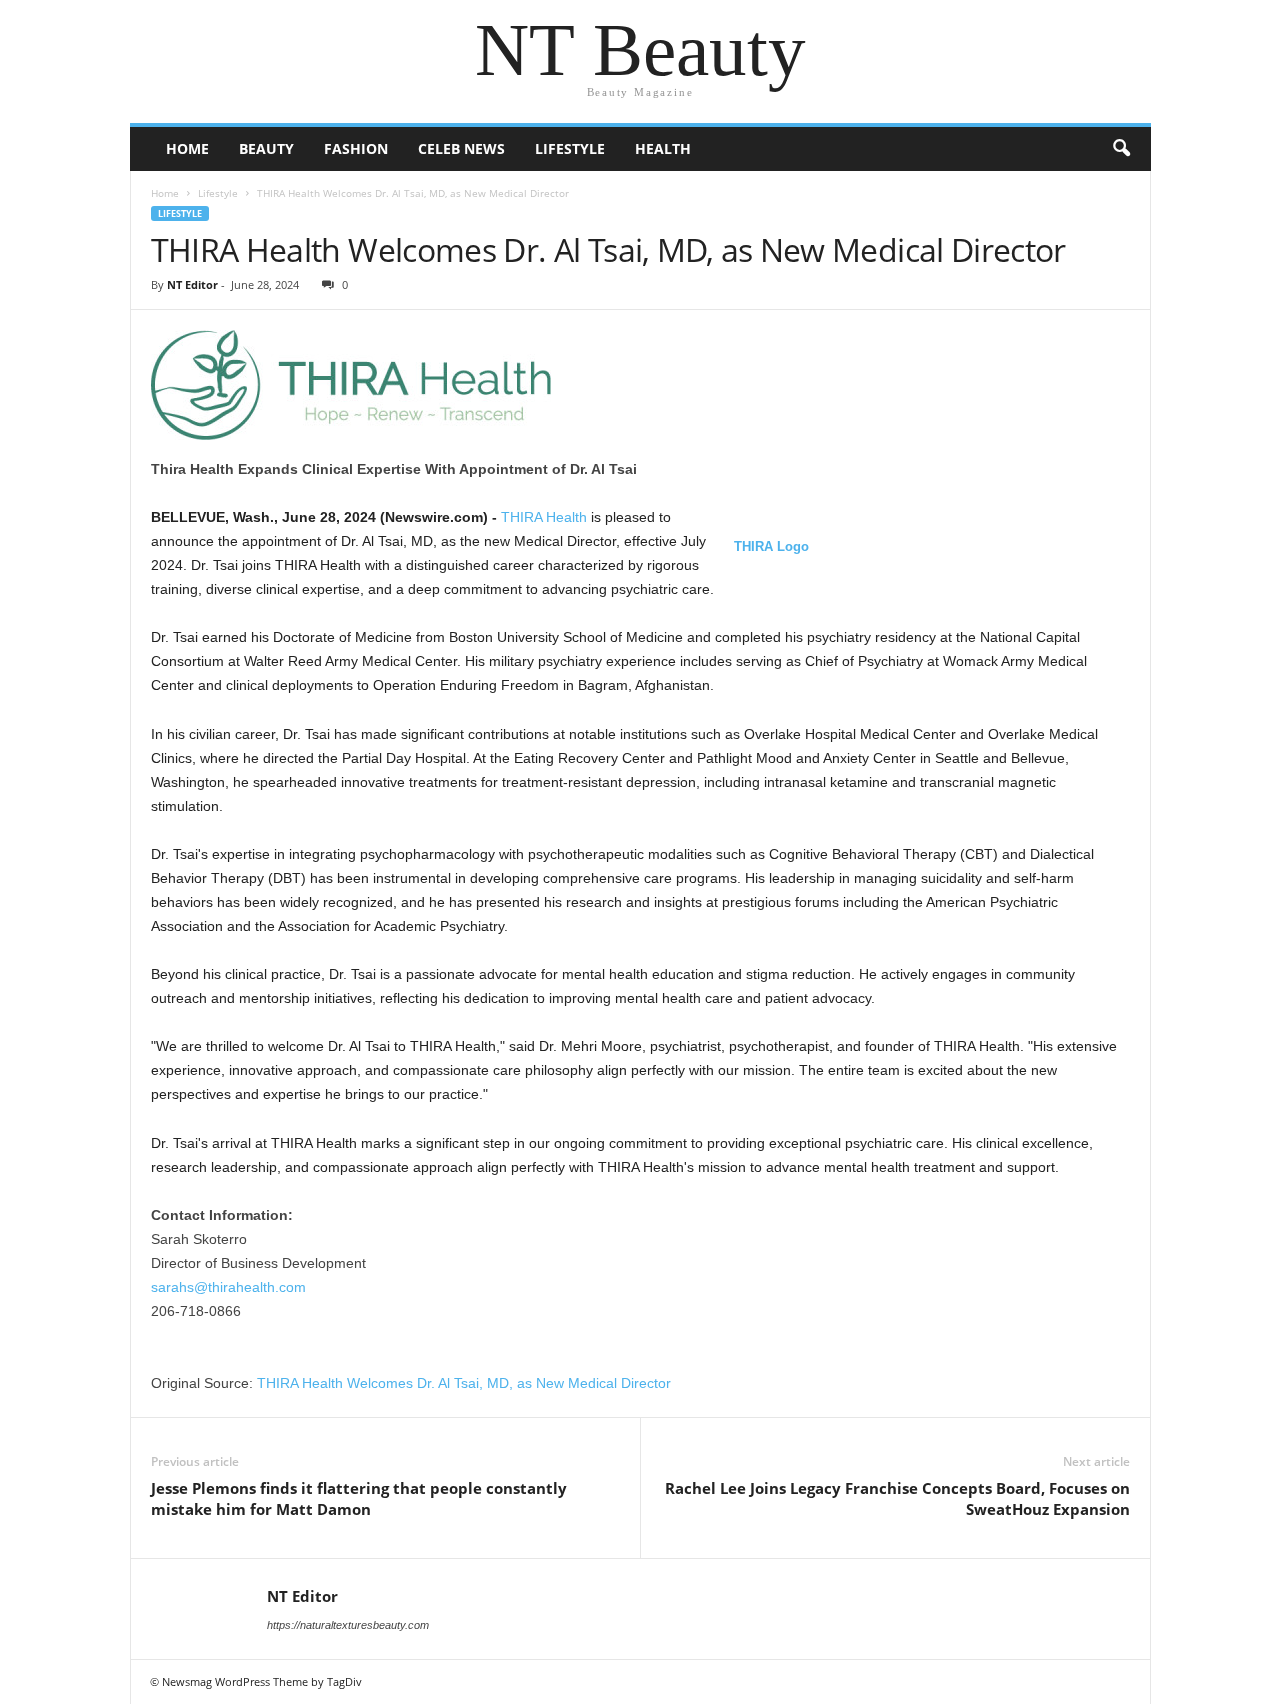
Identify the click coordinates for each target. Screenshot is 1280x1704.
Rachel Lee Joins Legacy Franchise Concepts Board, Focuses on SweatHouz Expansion (897, 1498)
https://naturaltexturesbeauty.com (348, 1625)
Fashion (356, 148)
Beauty (266, 148)
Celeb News (461, 148)
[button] (1121, 149)
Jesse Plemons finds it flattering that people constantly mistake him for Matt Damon (359, 1498)
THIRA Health (544, 517)
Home (187, 148)
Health (663, 148)
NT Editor (192, 284)
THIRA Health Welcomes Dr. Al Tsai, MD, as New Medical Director (464, 1383)
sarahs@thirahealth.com (228, 1287)
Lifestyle (570, 148)
